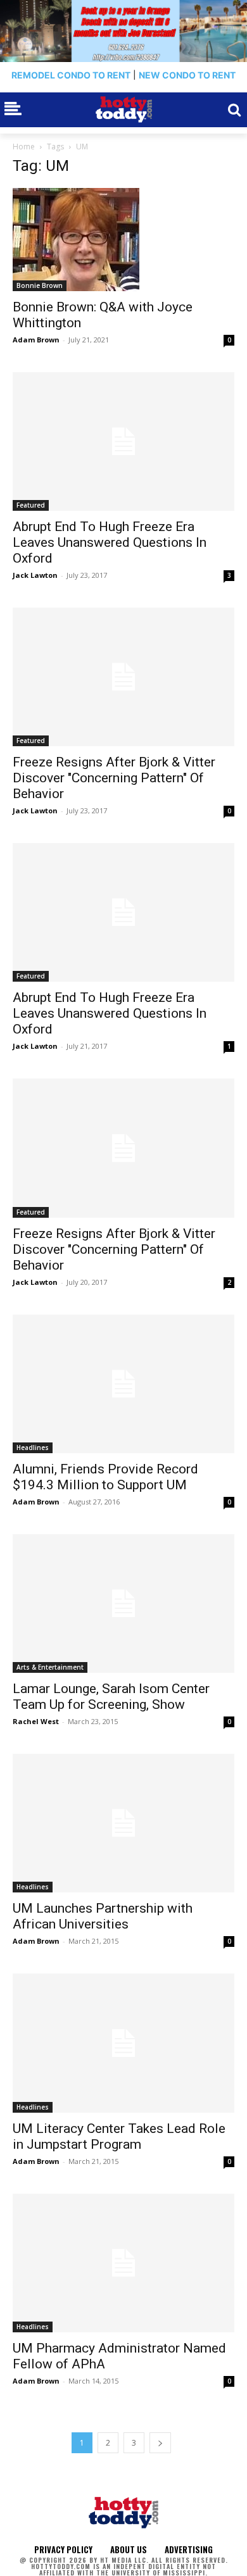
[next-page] (160, 2443)
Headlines (33, 1447)
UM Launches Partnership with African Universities (103, 1916)
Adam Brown (36, 340)
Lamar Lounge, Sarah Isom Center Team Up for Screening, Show (111, 1697)
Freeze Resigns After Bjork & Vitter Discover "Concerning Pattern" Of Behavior (114, 778)
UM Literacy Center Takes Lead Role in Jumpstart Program (119, 2136)
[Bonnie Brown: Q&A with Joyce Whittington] (123, 240)
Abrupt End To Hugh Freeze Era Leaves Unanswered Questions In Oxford (110, 542)
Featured (31, 505)
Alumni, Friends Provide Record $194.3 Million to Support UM (105, 1477)
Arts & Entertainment (50, 1667)
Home (24, 147)
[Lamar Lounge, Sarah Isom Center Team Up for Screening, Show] (123, 1604)
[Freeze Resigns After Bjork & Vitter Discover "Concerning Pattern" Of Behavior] (123, 677)
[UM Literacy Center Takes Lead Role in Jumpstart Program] (123, 2043)
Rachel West (36, 1721)
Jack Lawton (35, 575)
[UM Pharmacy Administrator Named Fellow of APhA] (123, 2263)
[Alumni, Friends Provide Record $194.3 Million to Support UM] (123, 1384)
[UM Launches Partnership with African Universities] (123, 1823)
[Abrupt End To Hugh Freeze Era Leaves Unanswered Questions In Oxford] (123, 441)
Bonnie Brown (40, 285)
